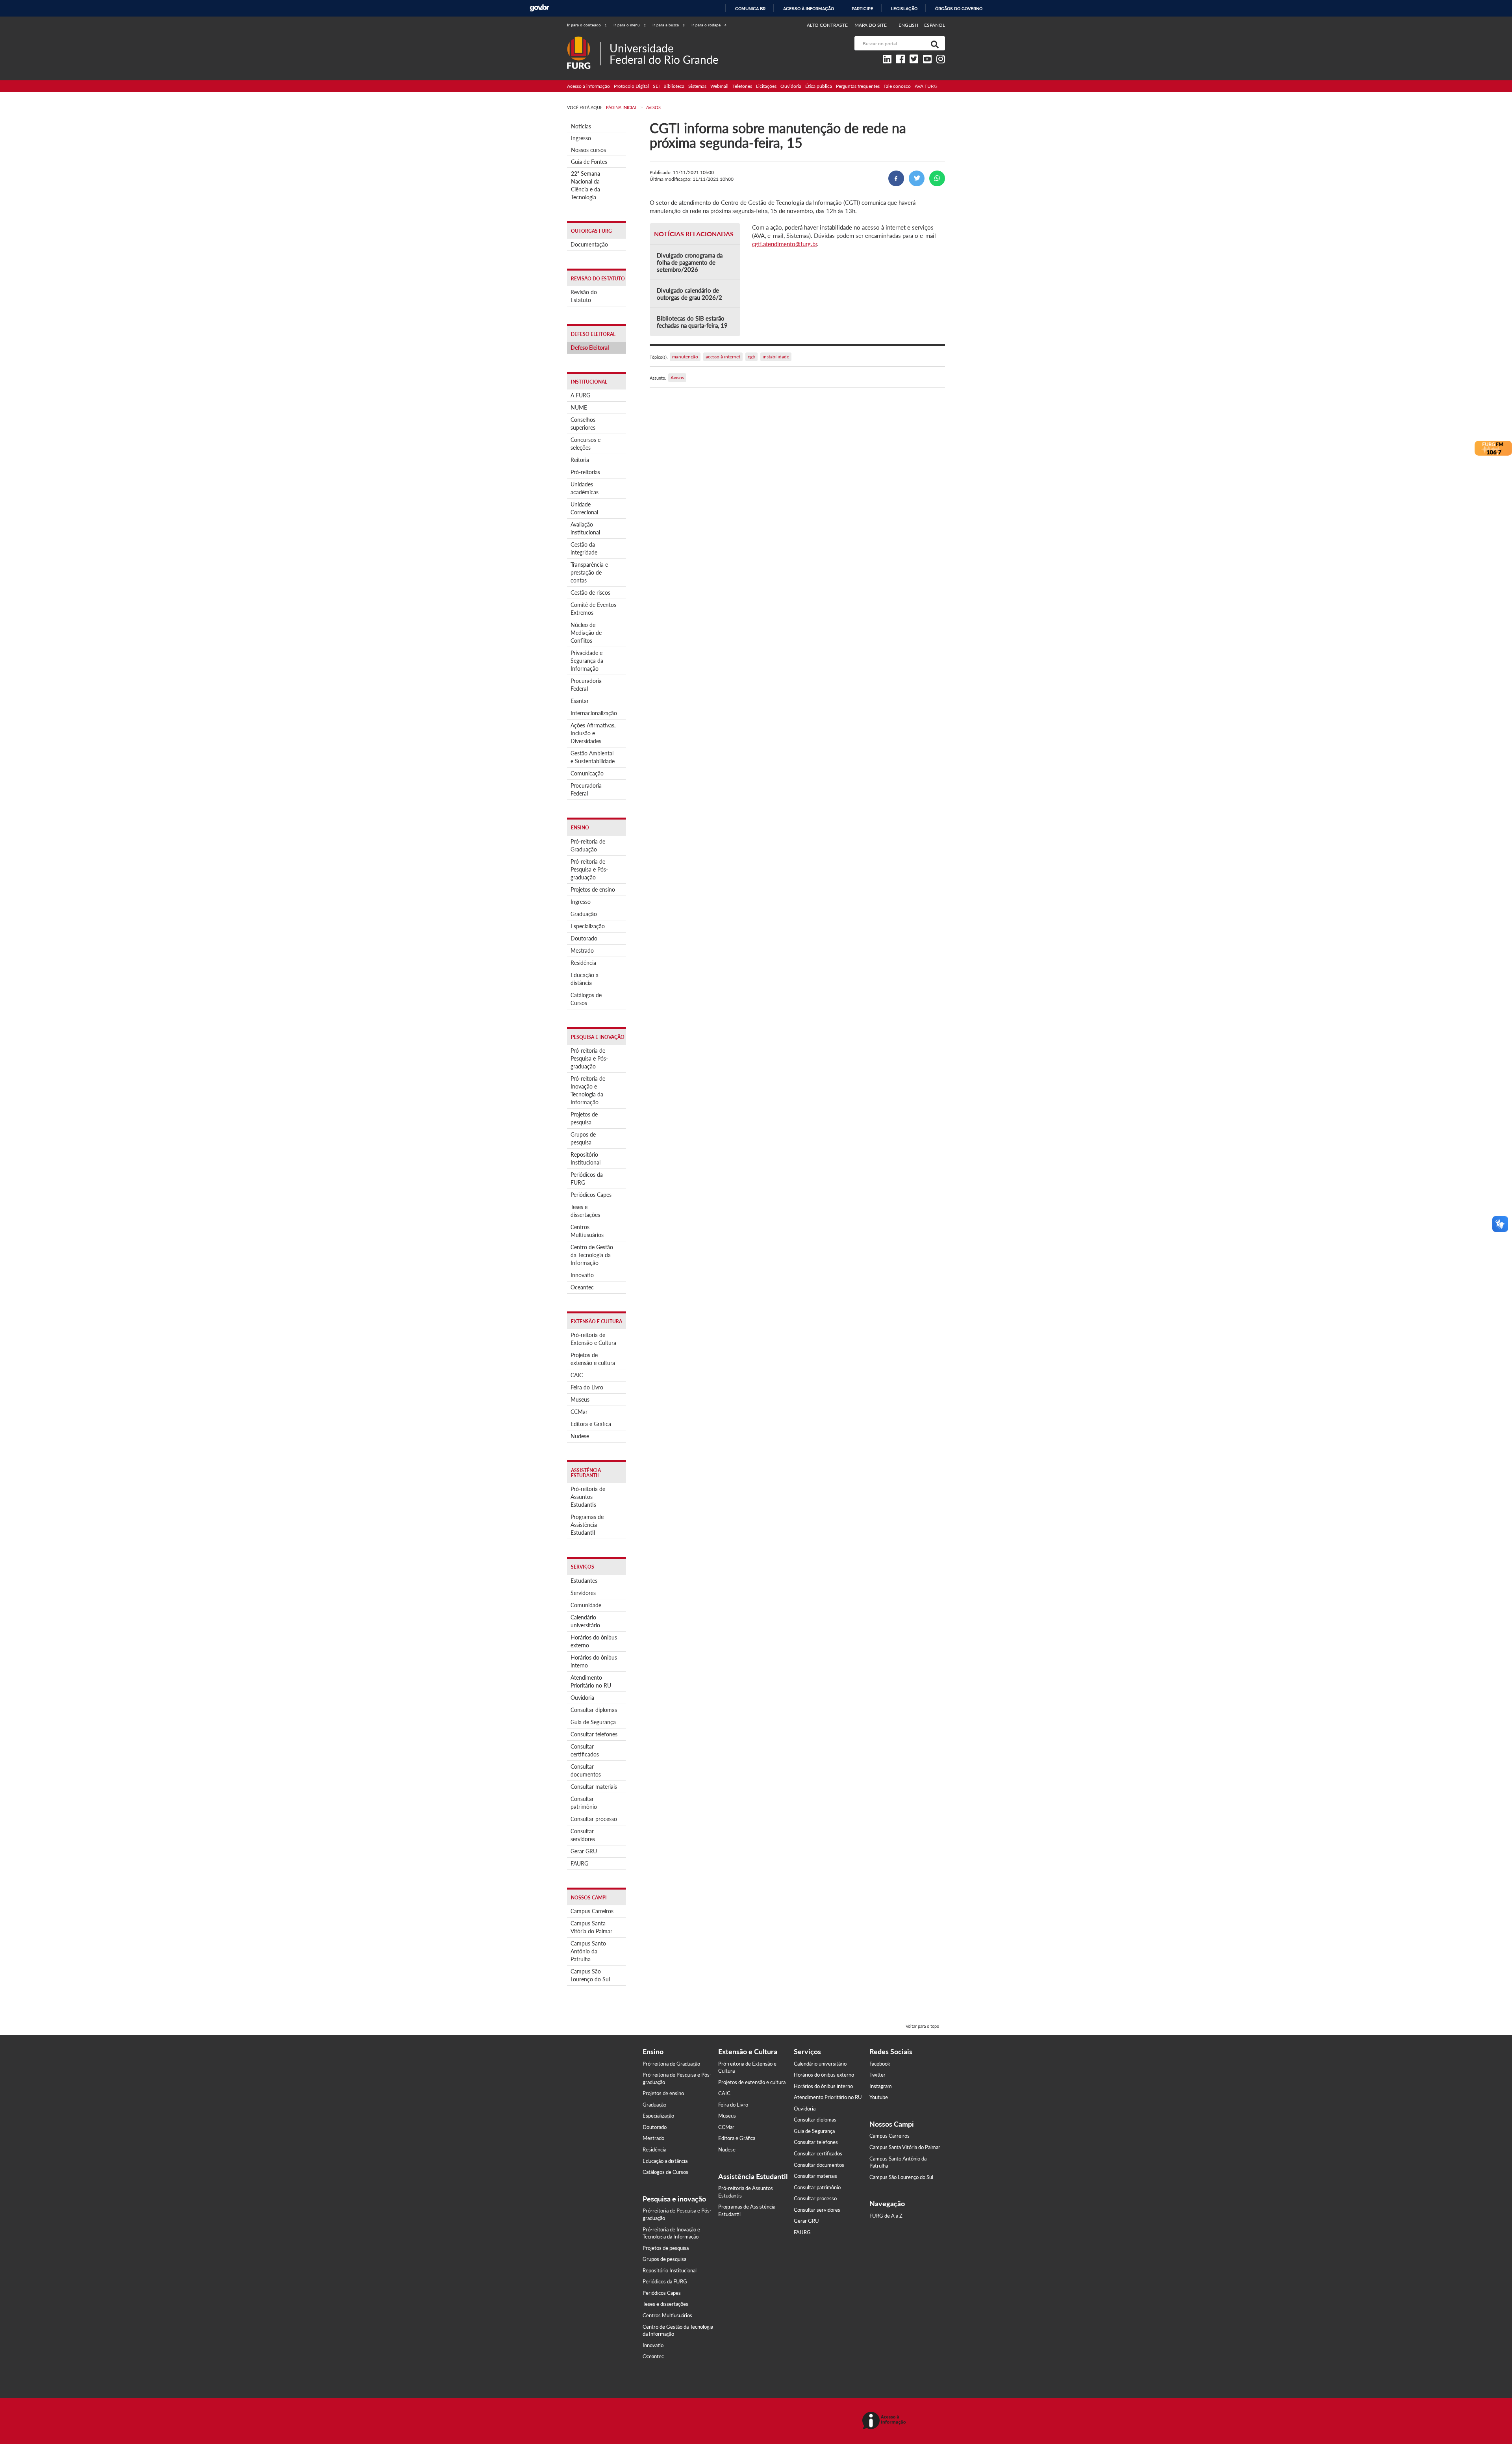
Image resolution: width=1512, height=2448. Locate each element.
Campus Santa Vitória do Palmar (591, 1927)
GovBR (539, 8)
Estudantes (584, 1581)
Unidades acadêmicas (585, 488)
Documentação (589, 244)
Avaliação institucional (585, 528)
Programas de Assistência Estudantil (587, 1525)
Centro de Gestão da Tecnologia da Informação (592, 1255)
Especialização (588, 926)
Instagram (881, 2086)
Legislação (904, 9)
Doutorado (584, 938)
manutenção (685, 357)
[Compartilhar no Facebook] (896, 178)
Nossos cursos (588, 150)
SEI (656, 86)
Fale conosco (897, 86)
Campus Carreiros (592, 1911)
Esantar (580, 701)
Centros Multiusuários (587, 1231)
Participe (863, 9)
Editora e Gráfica (591, 1424)
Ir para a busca (669, 25)
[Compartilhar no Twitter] (917, 178)
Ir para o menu (630, 25)
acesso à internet (723, 357)
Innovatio (582, 1275)
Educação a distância (585, 979)
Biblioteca (674, 86)
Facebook (880, 2064)
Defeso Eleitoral (590, 348)
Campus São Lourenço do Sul (590, 1975)
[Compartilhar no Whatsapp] (937, 178)
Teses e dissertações (585, 1211)
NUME (579, 407)
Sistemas (697, 86)
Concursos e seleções (586, 444)
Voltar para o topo (922, 2026)
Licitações (766, 86)
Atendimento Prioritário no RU (591, 1681)
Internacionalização (594, 713)
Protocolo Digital (631, 86)
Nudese (580, 1436)
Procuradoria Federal (586, 685)
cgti (751, 357)
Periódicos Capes (591, 1195)
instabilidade (776, 357)
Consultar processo (594, 1819)
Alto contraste (827, 25)
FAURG (579, 1863)
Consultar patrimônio (584, 1803)
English (909, 25)
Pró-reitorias (585, 472)
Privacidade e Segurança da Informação (587, 661)
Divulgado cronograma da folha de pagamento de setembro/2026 (690, 262)
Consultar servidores (583, 1835)
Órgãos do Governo (959, 9)
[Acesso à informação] (885, 2421)
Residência (583, 963)
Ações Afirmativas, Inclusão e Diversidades (593, 733)
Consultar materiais (594, 1787)
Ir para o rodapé (709, 25)
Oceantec (582, 1287)
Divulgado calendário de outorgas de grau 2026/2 (689, 294)
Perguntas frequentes (858, 86)
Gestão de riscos (590, 593)
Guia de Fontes (589, 162)
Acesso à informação (809, 9)
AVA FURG (926, 86)
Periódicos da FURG (587, 1179)
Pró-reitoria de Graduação (588, 845)
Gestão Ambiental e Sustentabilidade (593, 757)
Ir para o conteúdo (587, 25)
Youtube (879, 2097)
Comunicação (587, 773)
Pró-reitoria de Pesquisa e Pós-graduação (589, 869)
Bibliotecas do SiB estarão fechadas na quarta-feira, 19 (692, 322)
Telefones (742, 86)
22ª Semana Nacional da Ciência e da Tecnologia (586, 185)
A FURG (580, 395)
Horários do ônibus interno (594, 1661)
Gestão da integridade (584, 548)
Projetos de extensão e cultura (593, 1359)
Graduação (584, 914)
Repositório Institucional (586, 1158)
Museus (580, 1399)
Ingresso (581, 138)
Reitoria (580, 460)
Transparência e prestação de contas (589, 572)
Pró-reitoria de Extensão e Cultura (593, 1339)
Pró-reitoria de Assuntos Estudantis (588, 1497)
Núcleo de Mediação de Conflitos (586, 633)
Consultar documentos (586, 1770)
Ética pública (819, 86)
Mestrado (582, 950)
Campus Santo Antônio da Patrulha (588, 1951)
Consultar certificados (585, 1750)
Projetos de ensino (593, 889)
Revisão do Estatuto (584, 296)
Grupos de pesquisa (583, 1138)
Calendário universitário (585, 1621)
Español (935, 25)
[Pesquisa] (933, 43)
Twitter (877, 2075)
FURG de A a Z (886, 2216)
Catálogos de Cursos (586, 999)
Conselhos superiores (583, 424)
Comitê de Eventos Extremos (593, 609)
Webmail (719, 86)
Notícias (581, 126)
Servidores (583, 1593)
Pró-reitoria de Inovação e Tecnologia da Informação (588, 1090)
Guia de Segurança (593, 1722)
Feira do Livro (587, 1387)
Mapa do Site (871, 25)
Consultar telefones (594, 1734)
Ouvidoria (791, 86)
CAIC (577, 1375)
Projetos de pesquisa (584, 1118)
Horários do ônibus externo (594, 1641)
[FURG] (584, 40)
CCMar (579, 1412)
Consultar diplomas (594, 1710)
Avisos (677, 377)
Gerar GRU (584, 1851)
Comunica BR (750, 9)
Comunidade (586, 1605)
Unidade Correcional (584, 508)
